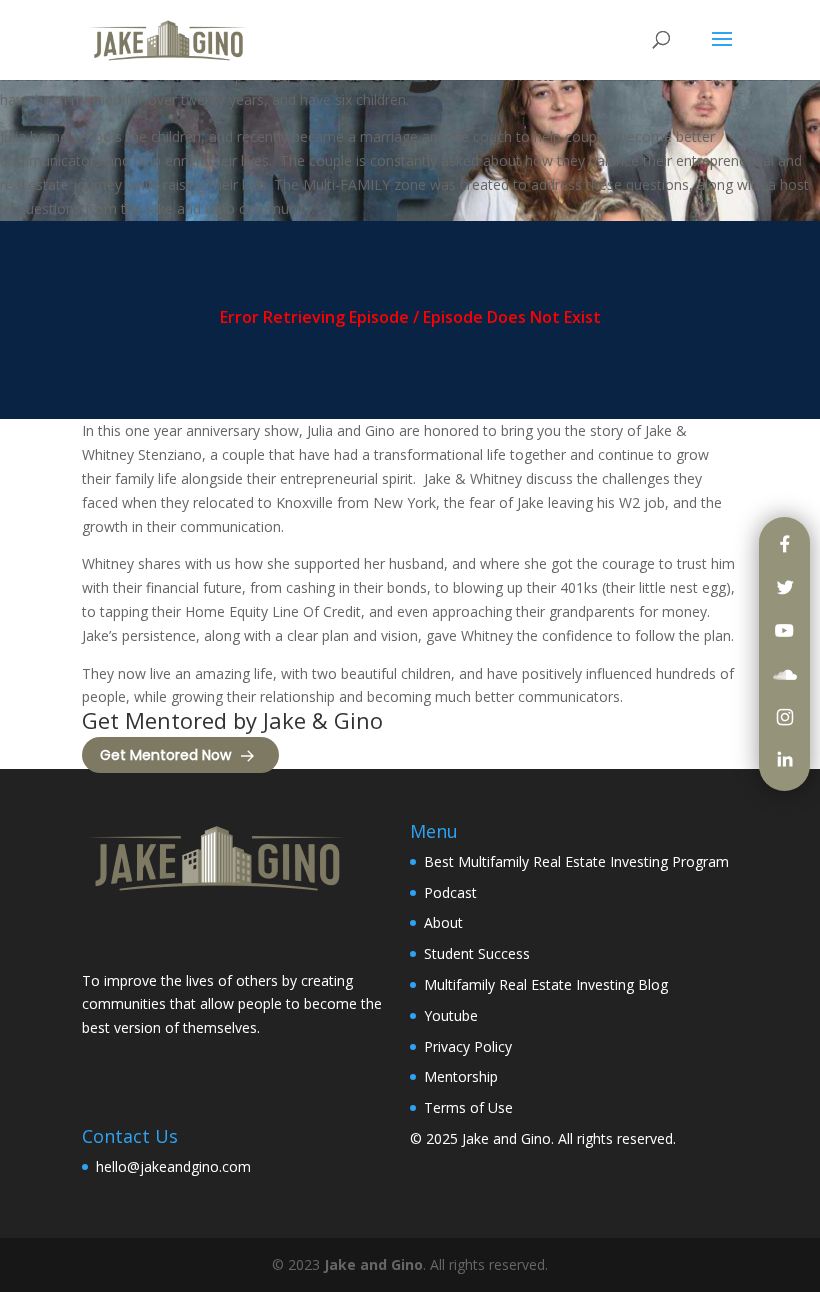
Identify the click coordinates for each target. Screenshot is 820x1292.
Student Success (477, 953)
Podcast (450, 892)
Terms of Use (468, 1107)
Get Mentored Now (165, 755)
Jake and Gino (506, 1138)
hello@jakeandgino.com (173, 1166)
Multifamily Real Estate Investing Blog (546, 984)
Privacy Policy (468, 1046)
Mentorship (461, 1076)
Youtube (451, 1015)
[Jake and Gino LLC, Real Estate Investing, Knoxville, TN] (157, 934)
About (443, 922)
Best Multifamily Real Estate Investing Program (576, 861)
